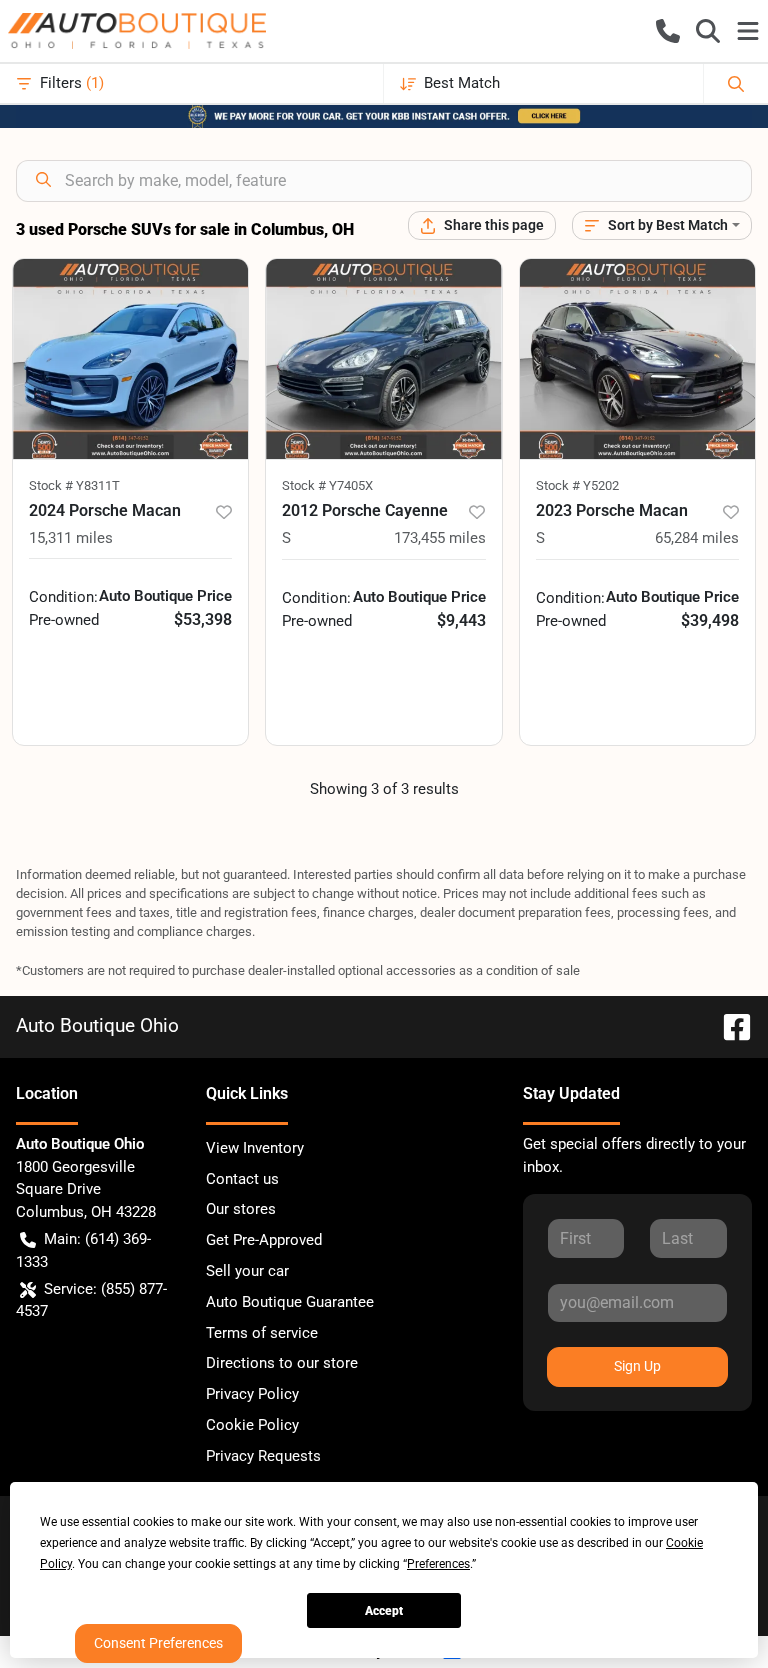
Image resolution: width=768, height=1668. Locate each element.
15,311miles (71, 538)
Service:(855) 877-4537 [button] (91, 1300)
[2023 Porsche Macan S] (637, 359)
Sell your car (247, 1271)
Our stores (241, 1209)
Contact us (242, 1179)
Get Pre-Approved (264, 1240)
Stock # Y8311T (74, 485)
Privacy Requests (263, 1456)
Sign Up (637, 1366)
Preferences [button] (438, 1564)
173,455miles (440, 538)
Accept (384, 1611)
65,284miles (697, 538)
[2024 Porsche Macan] (130, 359)
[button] (668, 31)
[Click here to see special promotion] (384, 115)
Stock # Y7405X (327, 485)
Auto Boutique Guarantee (290, 1302)
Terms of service (262, 1333)
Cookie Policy (252, 1425)
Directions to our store (282, 1363)
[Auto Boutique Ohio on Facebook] (729, 1025)
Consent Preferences (158, 1643)
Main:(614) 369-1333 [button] (83, 1250)
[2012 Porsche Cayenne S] (383, 359)
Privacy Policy (252, 1394)
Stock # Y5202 (577, 485)
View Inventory (255, 1148)
